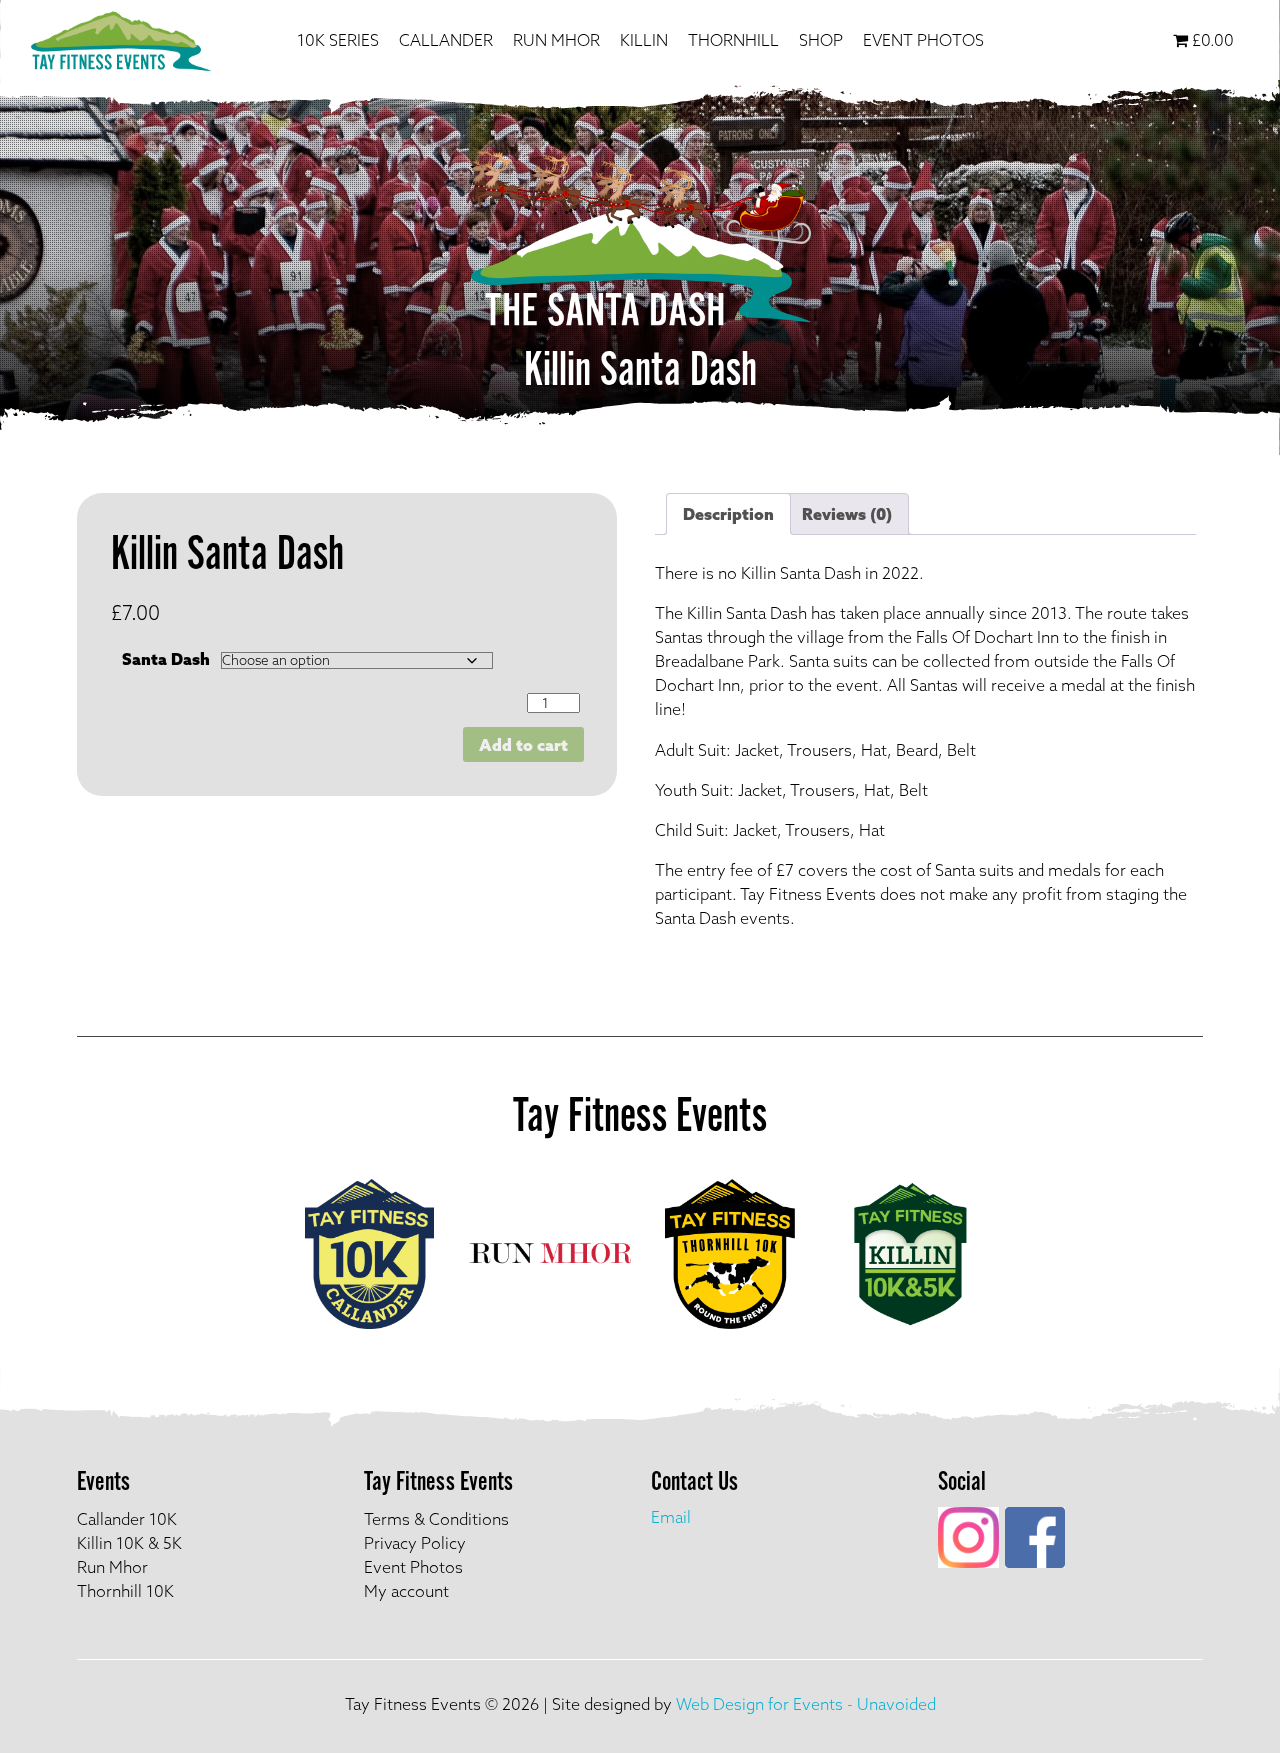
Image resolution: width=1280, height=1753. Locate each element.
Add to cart (523, 745)
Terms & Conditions (436, 1519)
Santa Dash (166, 659)
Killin (644, 40)
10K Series (338, 40)
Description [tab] (728, 514)
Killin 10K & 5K (129, 1543)
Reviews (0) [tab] (847, 514)
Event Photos (923, 40)
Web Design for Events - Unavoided (806, 1704)
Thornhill (733, 40)
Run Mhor (556, 40)
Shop (821, 40)
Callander (446, 40)
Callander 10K (127, 1519)
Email (671, 1517)
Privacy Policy (415, 1543)
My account (406, 1591)
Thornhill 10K (125, 1591)
